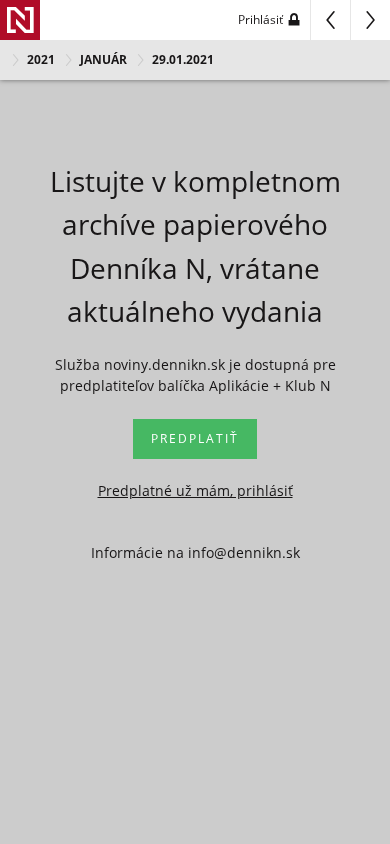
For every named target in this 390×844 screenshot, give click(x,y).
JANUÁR (103, 59)
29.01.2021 (183, 59)
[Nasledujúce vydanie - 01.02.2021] (370, 20)
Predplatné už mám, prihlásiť (195, 490)
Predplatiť (195, 438)
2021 (41, 59)
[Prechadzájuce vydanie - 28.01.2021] (330, 20)
